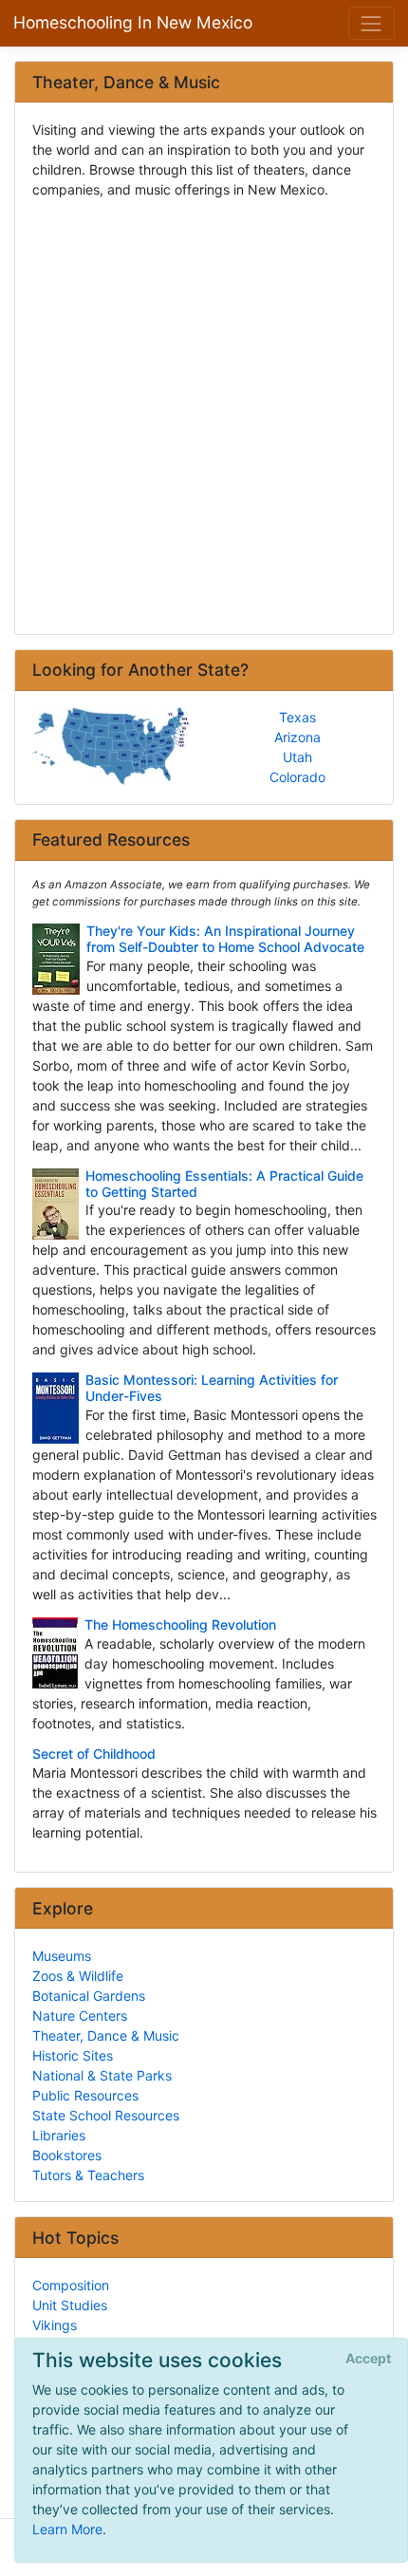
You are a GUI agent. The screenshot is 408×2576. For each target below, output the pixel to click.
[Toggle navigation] (371, 23)
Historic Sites (73, 2055)
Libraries (59, 2135)
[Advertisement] (204, 410)
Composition (71, 2285)
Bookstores (67, 2155)
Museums (62, 1956)
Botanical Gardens (89, 1996)
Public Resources (85, 2095)
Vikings (55, 2325)
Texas (297, 717)
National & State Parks (102, 2075)
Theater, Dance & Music (106, 2035)
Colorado (297, 777)
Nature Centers (80, 2016)
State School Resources (106, 2115)
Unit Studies (70, 2305)
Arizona (297, 737)
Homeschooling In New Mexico (133, 22)
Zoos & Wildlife (78, 1976)
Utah (297, 757)
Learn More (67, 2529)
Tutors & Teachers (88, 2175)
